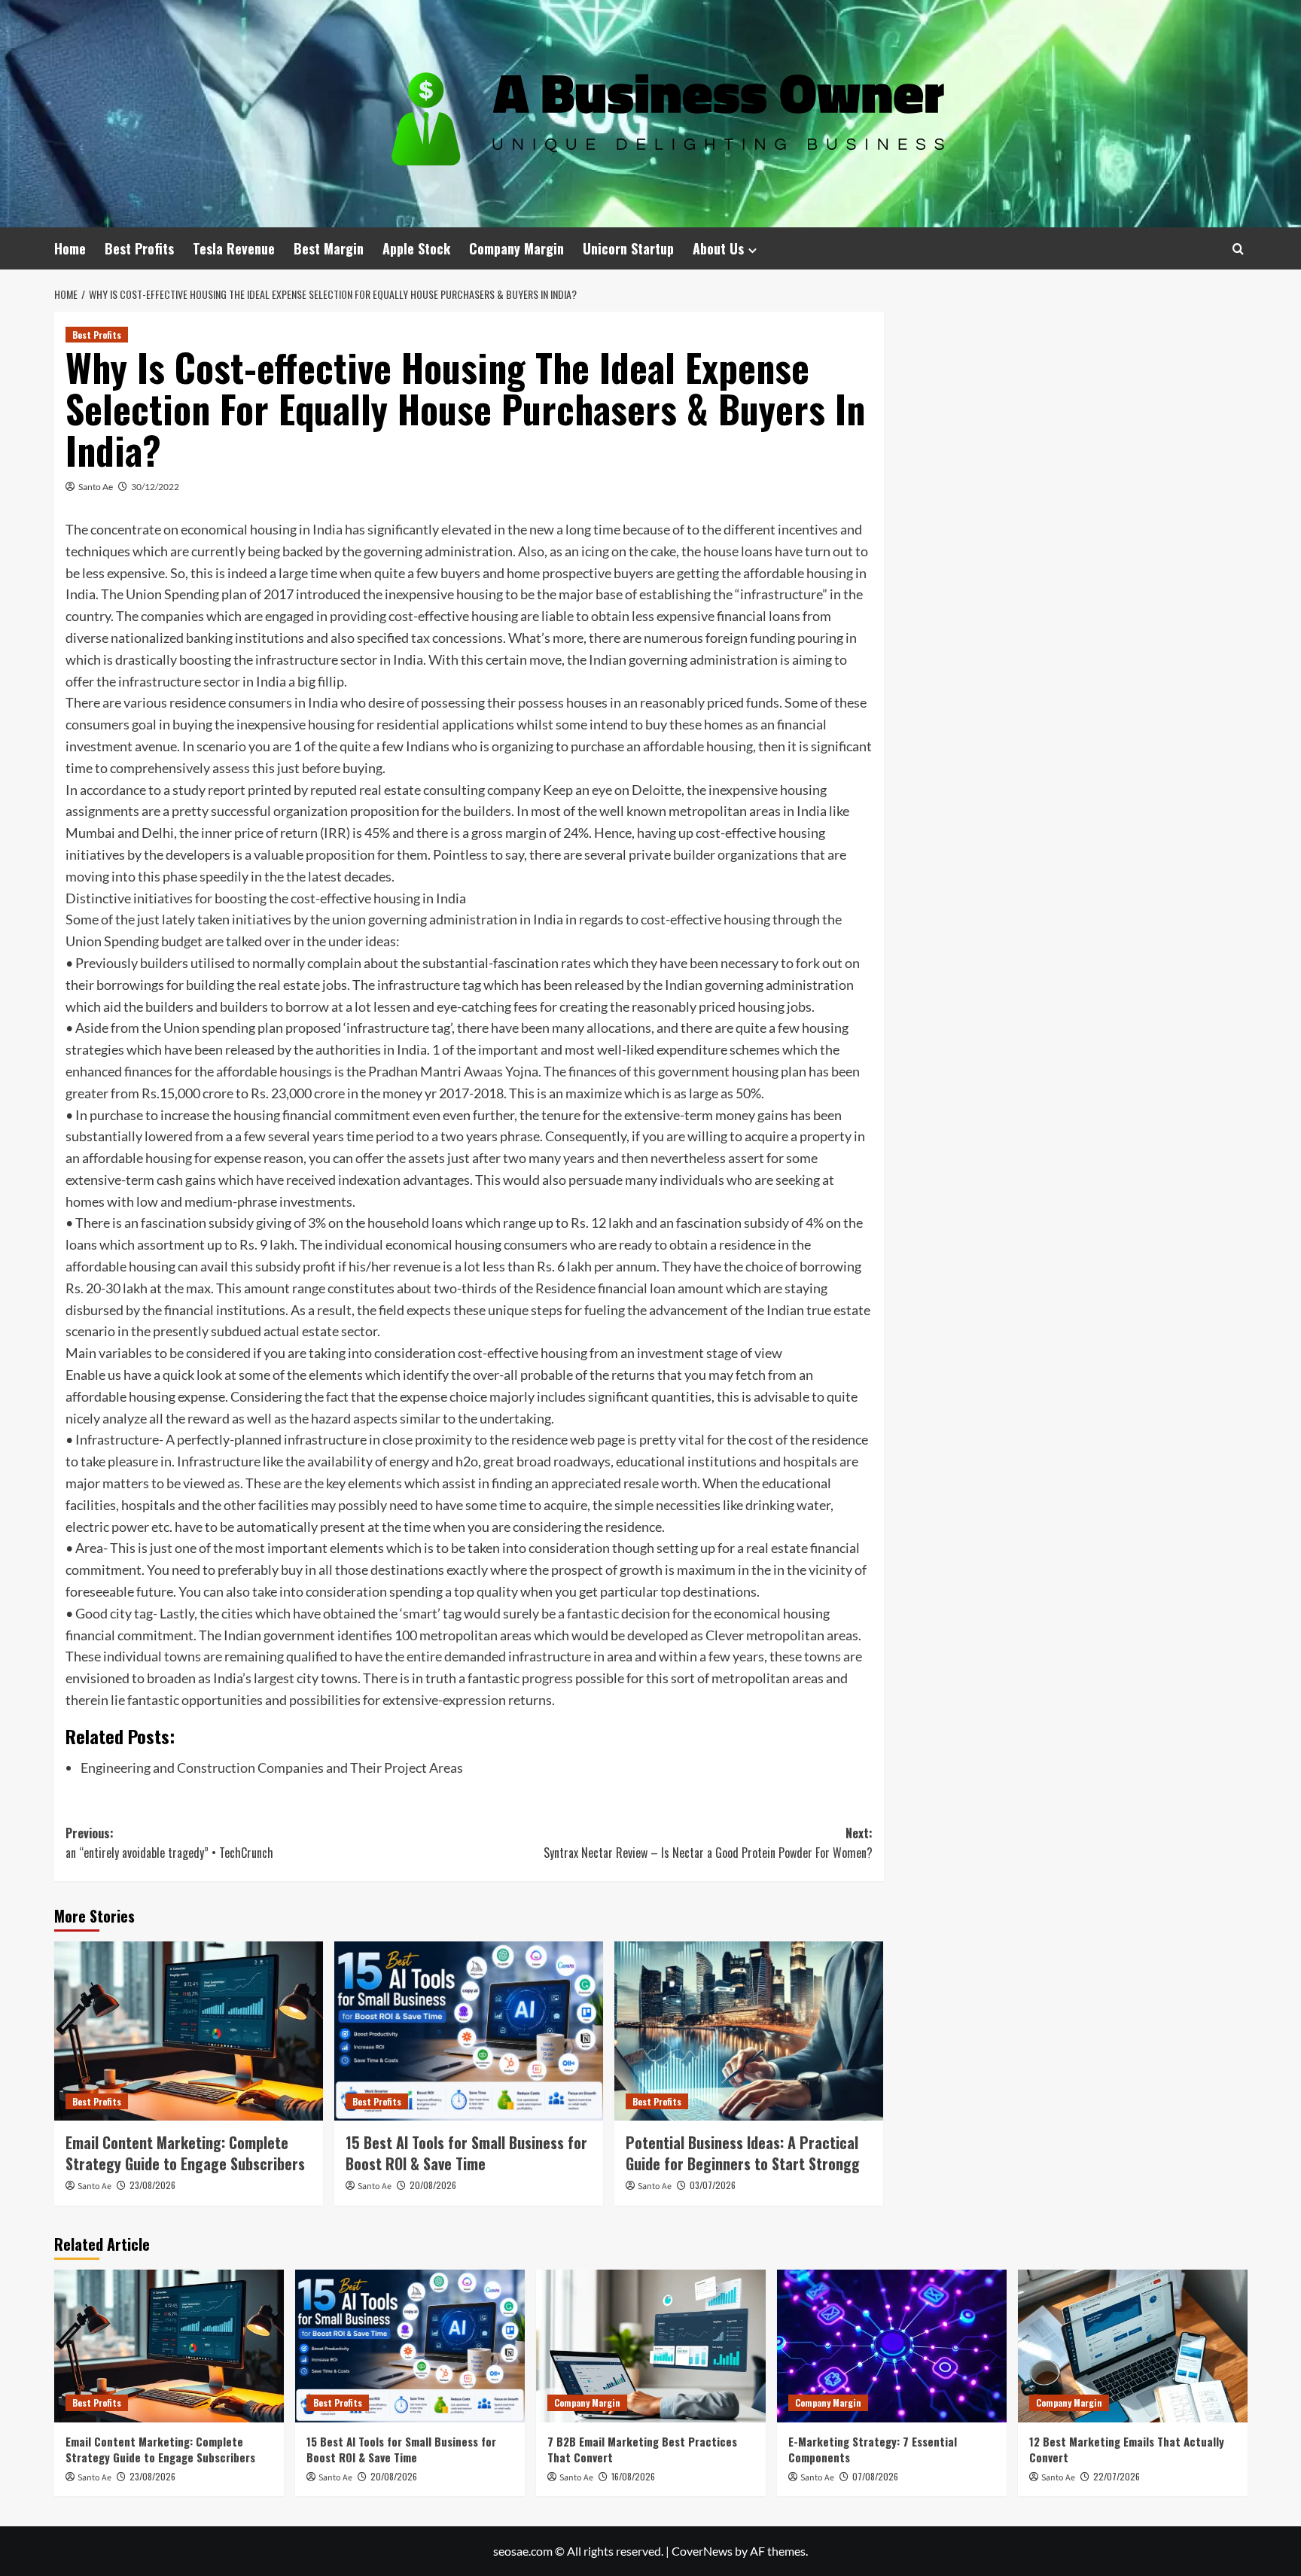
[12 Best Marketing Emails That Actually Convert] (1133, 2346)
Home (70, 248)
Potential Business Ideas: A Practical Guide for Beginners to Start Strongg (743, 2153)
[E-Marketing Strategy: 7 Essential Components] (892, 2346)
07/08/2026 (875, 2476)
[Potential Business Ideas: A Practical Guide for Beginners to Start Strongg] (749, 2031)
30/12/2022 (155, 487)
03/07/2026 (713, 2185)
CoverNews (702, 2551)
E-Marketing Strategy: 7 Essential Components (873, 2449)
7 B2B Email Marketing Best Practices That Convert (642, 2449)
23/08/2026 (152, 2185)
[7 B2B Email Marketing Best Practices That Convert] (651, 2346)
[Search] (1238, 249)
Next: (708, 1843)
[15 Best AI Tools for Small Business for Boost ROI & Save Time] (469, 2031)
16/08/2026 (633, 2476)
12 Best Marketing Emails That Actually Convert (1127, 2449)
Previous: (169, 1843)
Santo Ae (96, 487)
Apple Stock (416, 248)
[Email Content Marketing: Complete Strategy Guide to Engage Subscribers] (189, 2031)
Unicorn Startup (628, 248)
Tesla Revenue (234, 248)
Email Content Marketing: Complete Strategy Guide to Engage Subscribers (185, 2153)
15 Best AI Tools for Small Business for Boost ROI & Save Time (466, 2153)
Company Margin (516, 248)
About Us (718, 248)
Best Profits (139, 248)
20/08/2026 (433, 2185)
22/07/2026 (1117, 2476)
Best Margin (329, 248)
